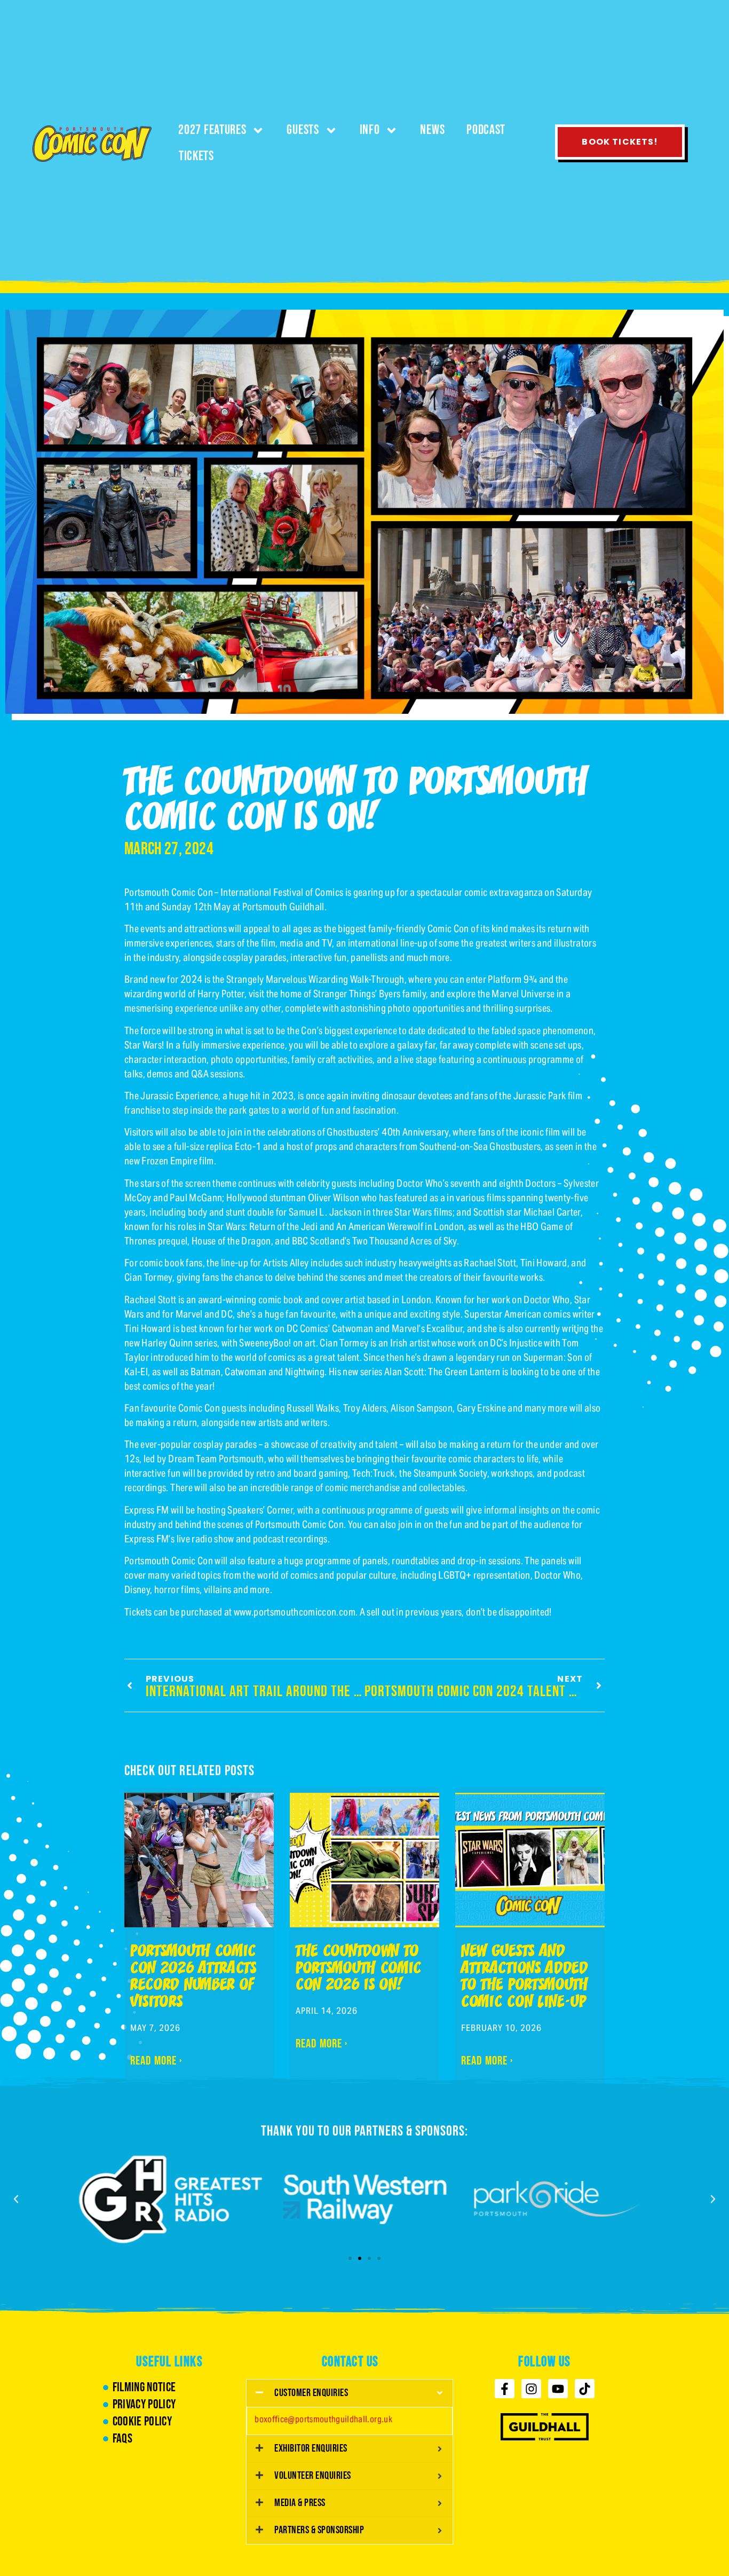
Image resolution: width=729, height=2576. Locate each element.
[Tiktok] (585, 2389)
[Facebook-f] (505, 2389)
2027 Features (212, 130)
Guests (303, 130)
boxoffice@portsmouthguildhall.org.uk (323, 2419)
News (432, 130)
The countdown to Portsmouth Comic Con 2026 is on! (359, 1969)
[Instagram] (531, 2389)
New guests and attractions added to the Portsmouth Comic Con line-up (525, 1978)
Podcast (486, 130)
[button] (16, 2199)
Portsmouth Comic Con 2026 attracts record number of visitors (193, 1978)
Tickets (196, 156)
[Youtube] (558, 2389)
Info (370, 130)
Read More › (156, 2061)
